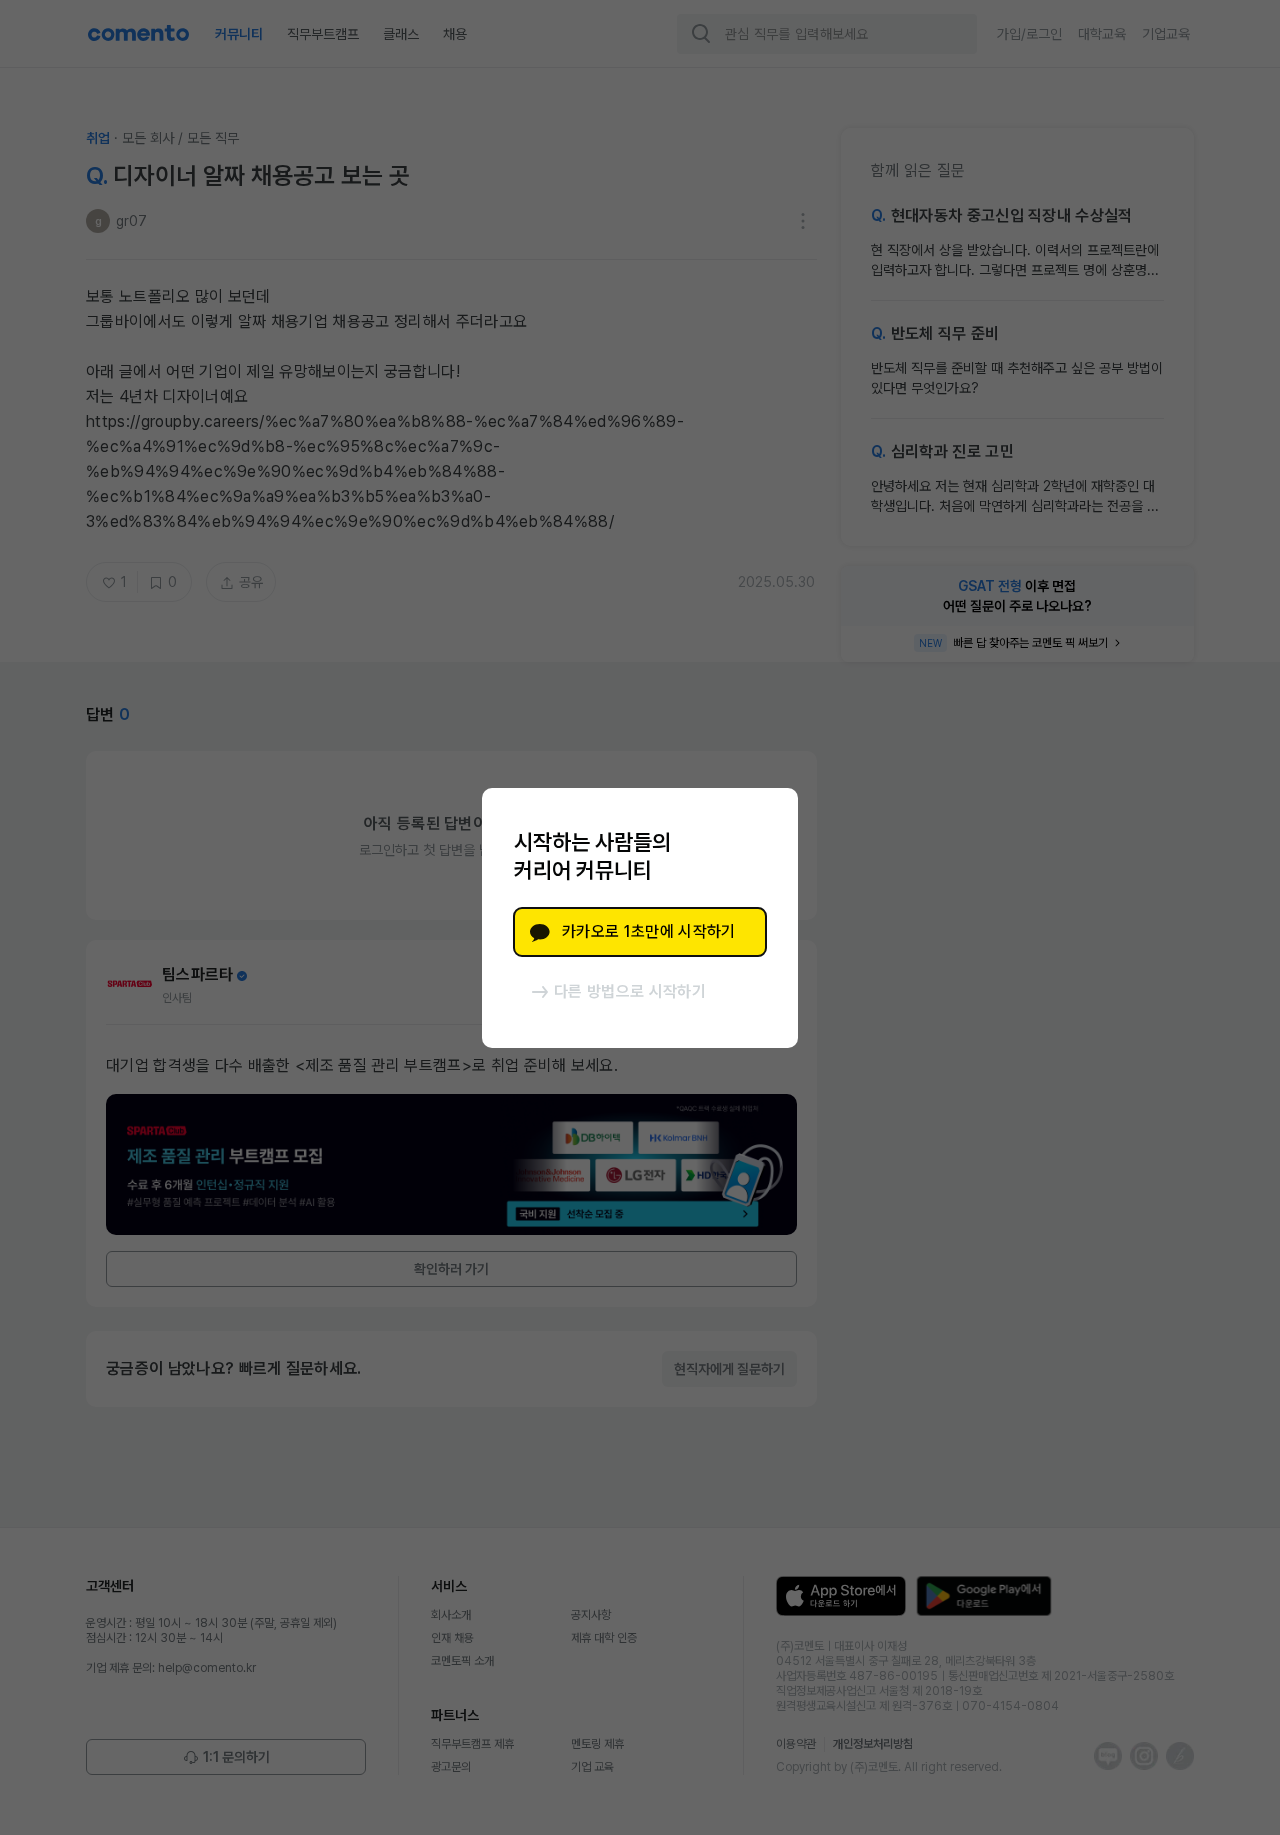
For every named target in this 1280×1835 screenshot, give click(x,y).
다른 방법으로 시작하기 (630, 991)
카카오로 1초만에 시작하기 (648, 931)
